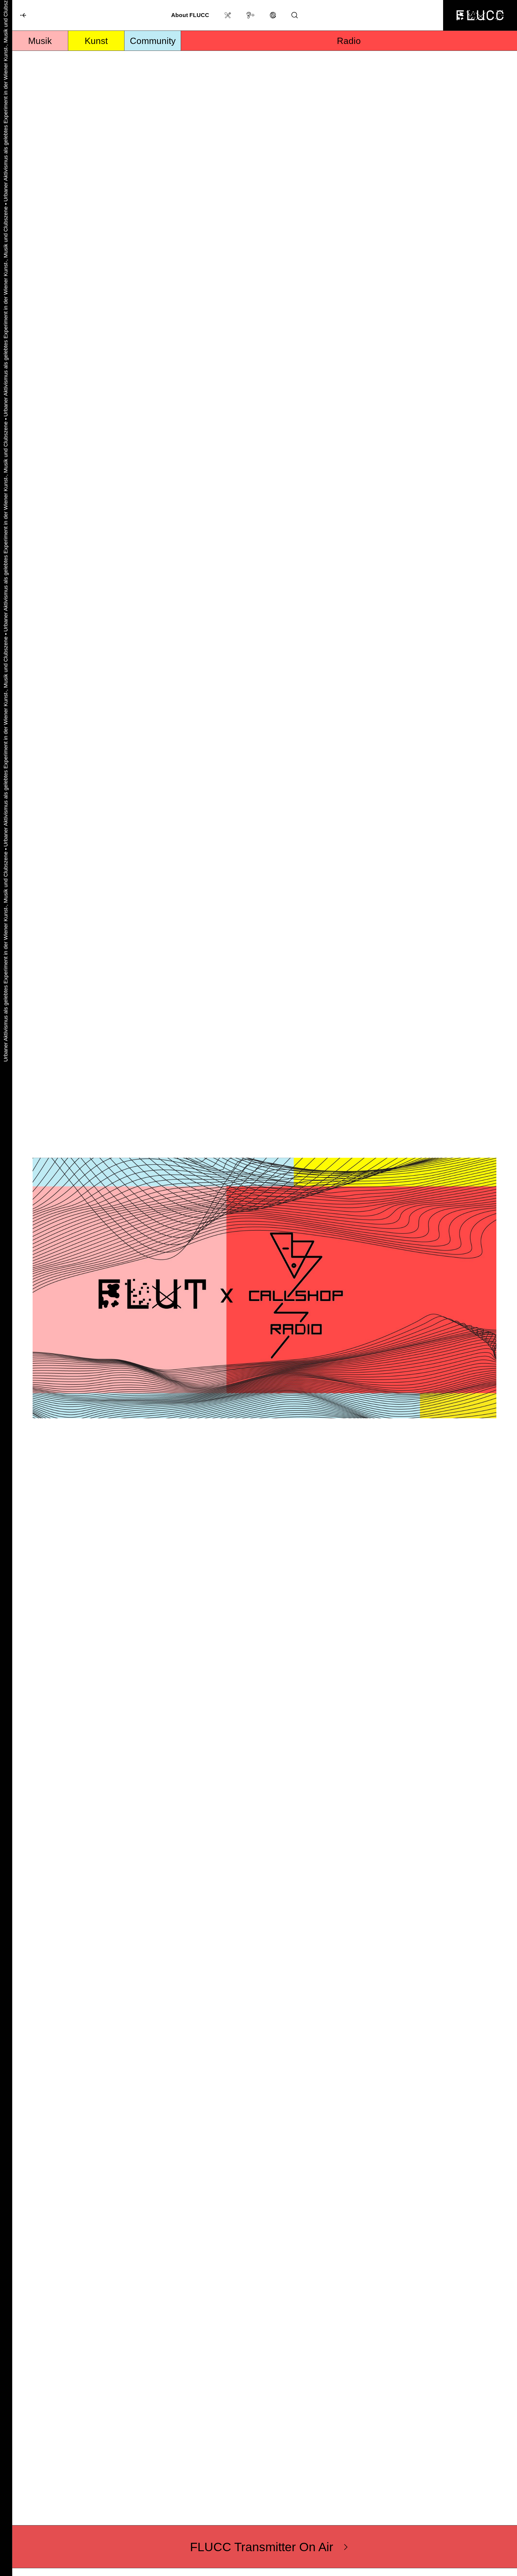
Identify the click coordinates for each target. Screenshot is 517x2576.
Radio (349, 41)
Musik (40, 41)
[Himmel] (19, 16)
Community (153, 41)
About (190, 15)
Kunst (96, 41)
